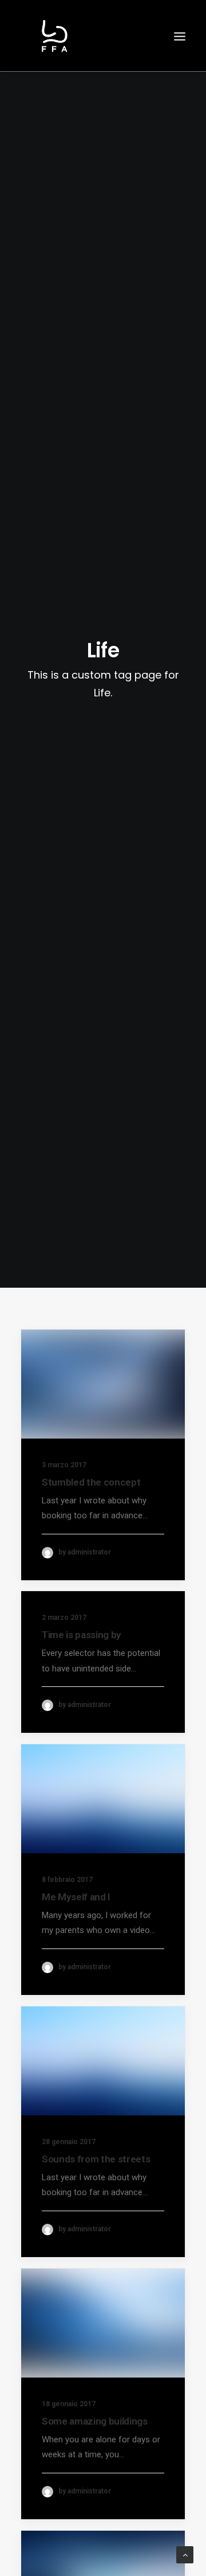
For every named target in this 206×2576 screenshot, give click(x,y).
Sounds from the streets (96, 2159)
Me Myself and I (76, 1897)
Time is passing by (82, 1635)
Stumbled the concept (91, 1482)
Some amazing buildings (95, 2421)
